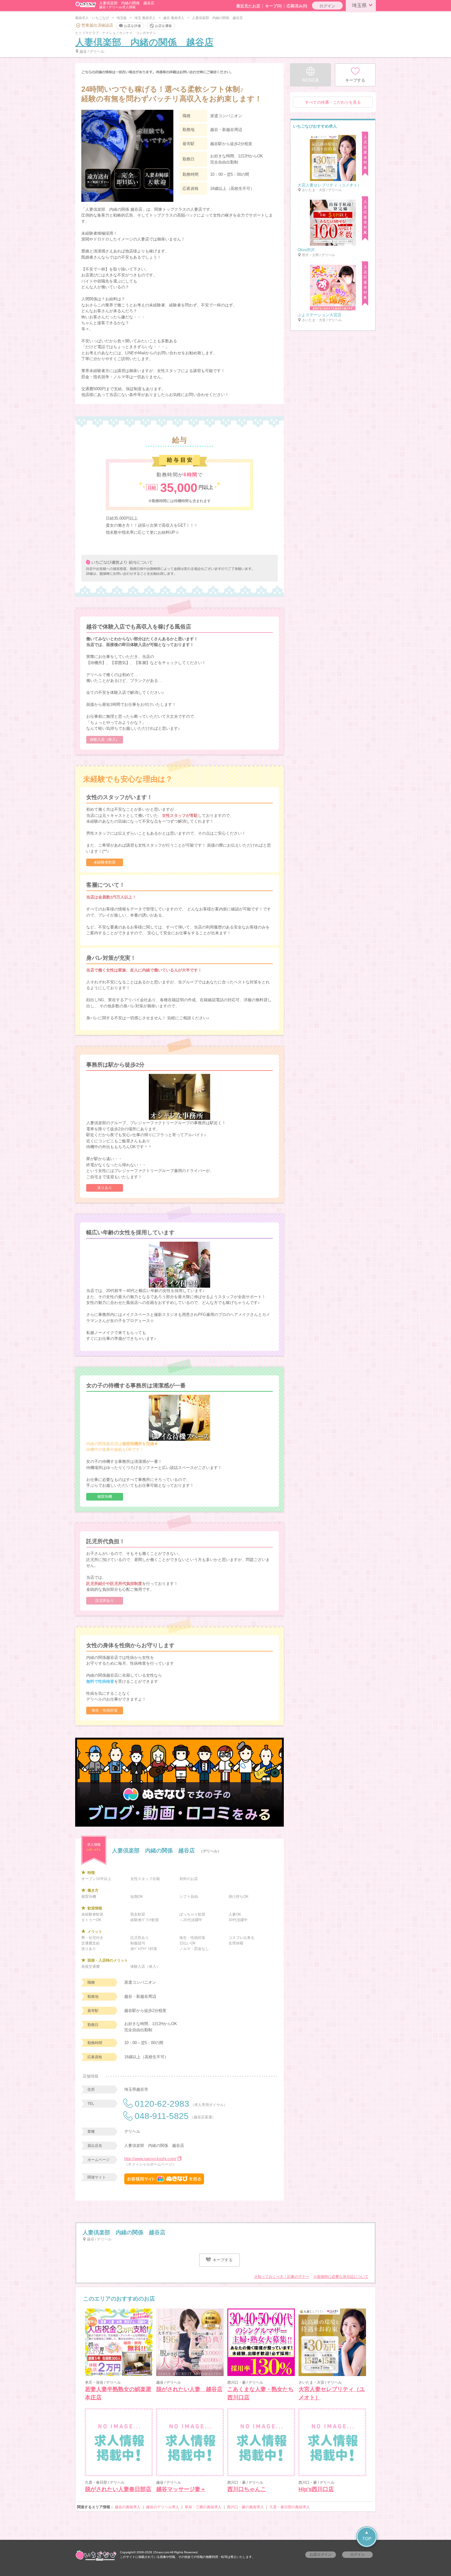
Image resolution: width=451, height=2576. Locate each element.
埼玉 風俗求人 (145, 18)
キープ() (273, 6)
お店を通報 (163, 25)
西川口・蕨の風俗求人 (245, 2507)
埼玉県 (359, 5)
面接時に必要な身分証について (343, 2277)
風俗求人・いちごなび (92, 18)
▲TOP (367, 2535)
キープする (222, 2260)
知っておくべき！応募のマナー (283, 2277)
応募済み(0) (297, 6)
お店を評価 (132, 25)
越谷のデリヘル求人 (163, 2507)
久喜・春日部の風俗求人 (290, 2507)
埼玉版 (122, 18)
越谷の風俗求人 (128, 2507)
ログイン (327, 6)
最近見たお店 (248, 6)
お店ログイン (321, 2555)
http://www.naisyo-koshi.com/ (150, 2159)
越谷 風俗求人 (174, 18)
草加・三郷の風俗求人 (203, 2507)
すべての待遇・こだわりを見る (333, 102)
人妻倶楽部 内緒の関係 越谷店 (144, 42)
